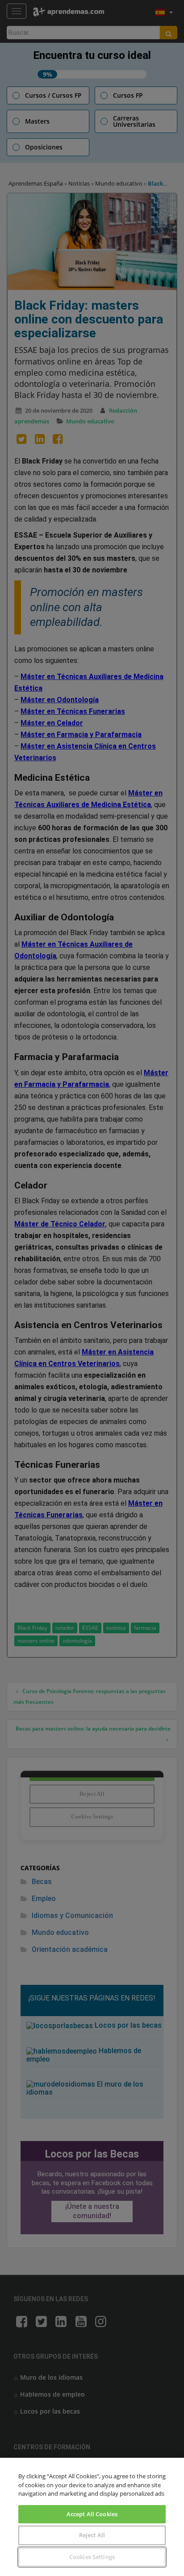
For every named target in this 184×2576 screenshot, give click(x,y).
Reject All (92, 2535)
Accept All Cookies (92, 2514)
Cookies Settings (92, 2557)
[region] (92, 2517)
